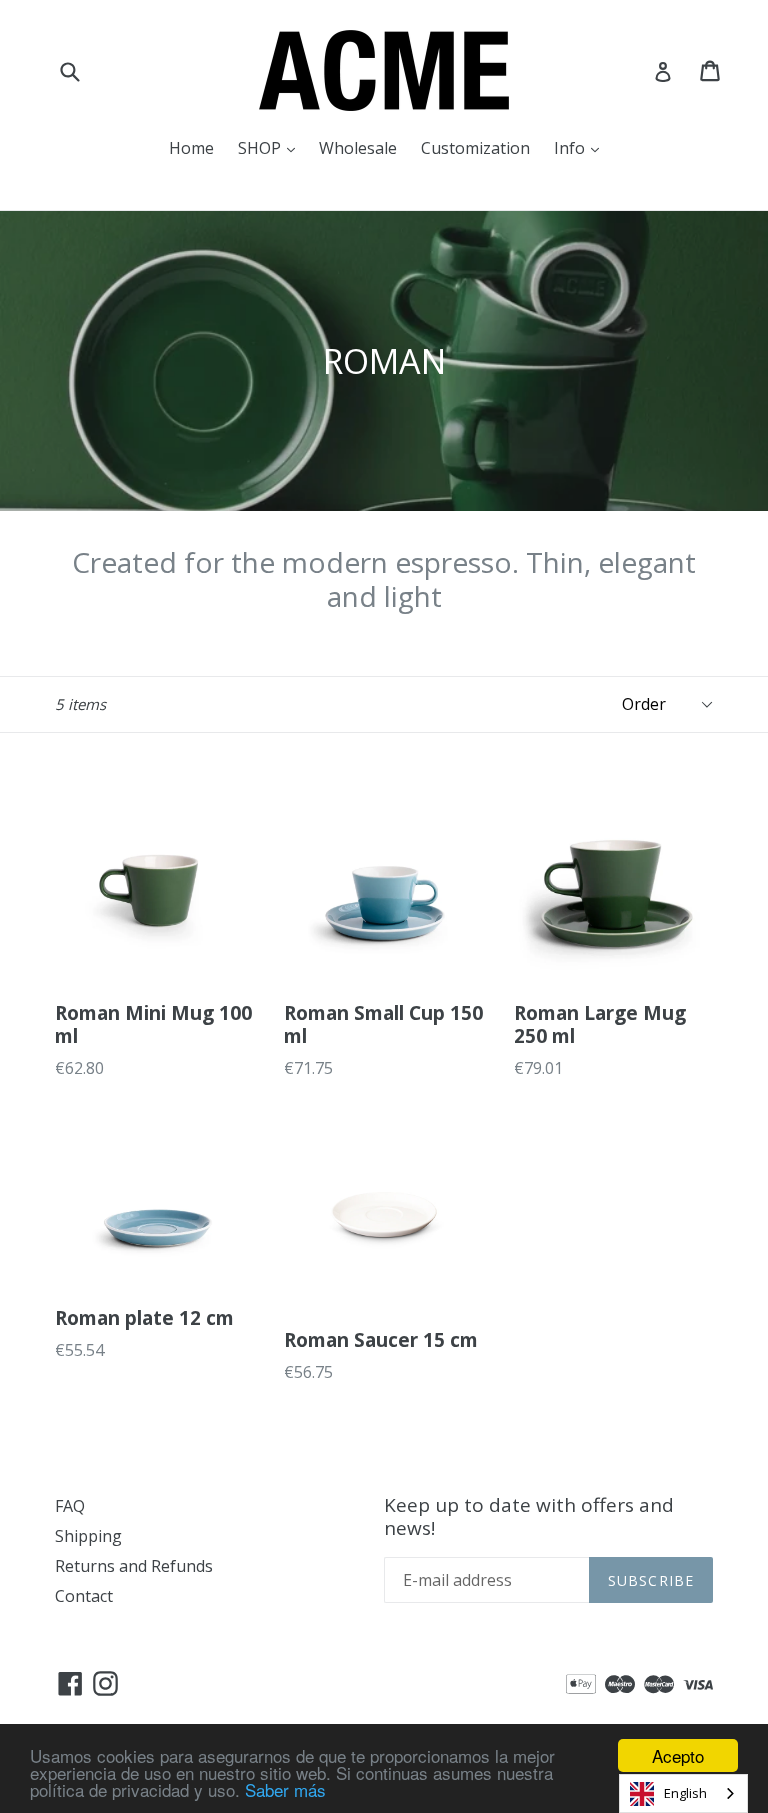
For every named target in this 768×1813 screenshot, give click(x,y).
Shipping (88, 1536)
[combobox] (683, 1793)
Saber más (285, 1789)
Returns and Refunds (134, 1566)
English (685, 1793)
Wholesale (358, 148)
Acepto (678, 1755)
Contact (84, 1596)
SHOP (271, 147)
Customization (475, 148)
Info (581, 147)
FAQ (70, 1506)
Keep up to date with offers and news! (529, 1517)
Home (191, 148)
